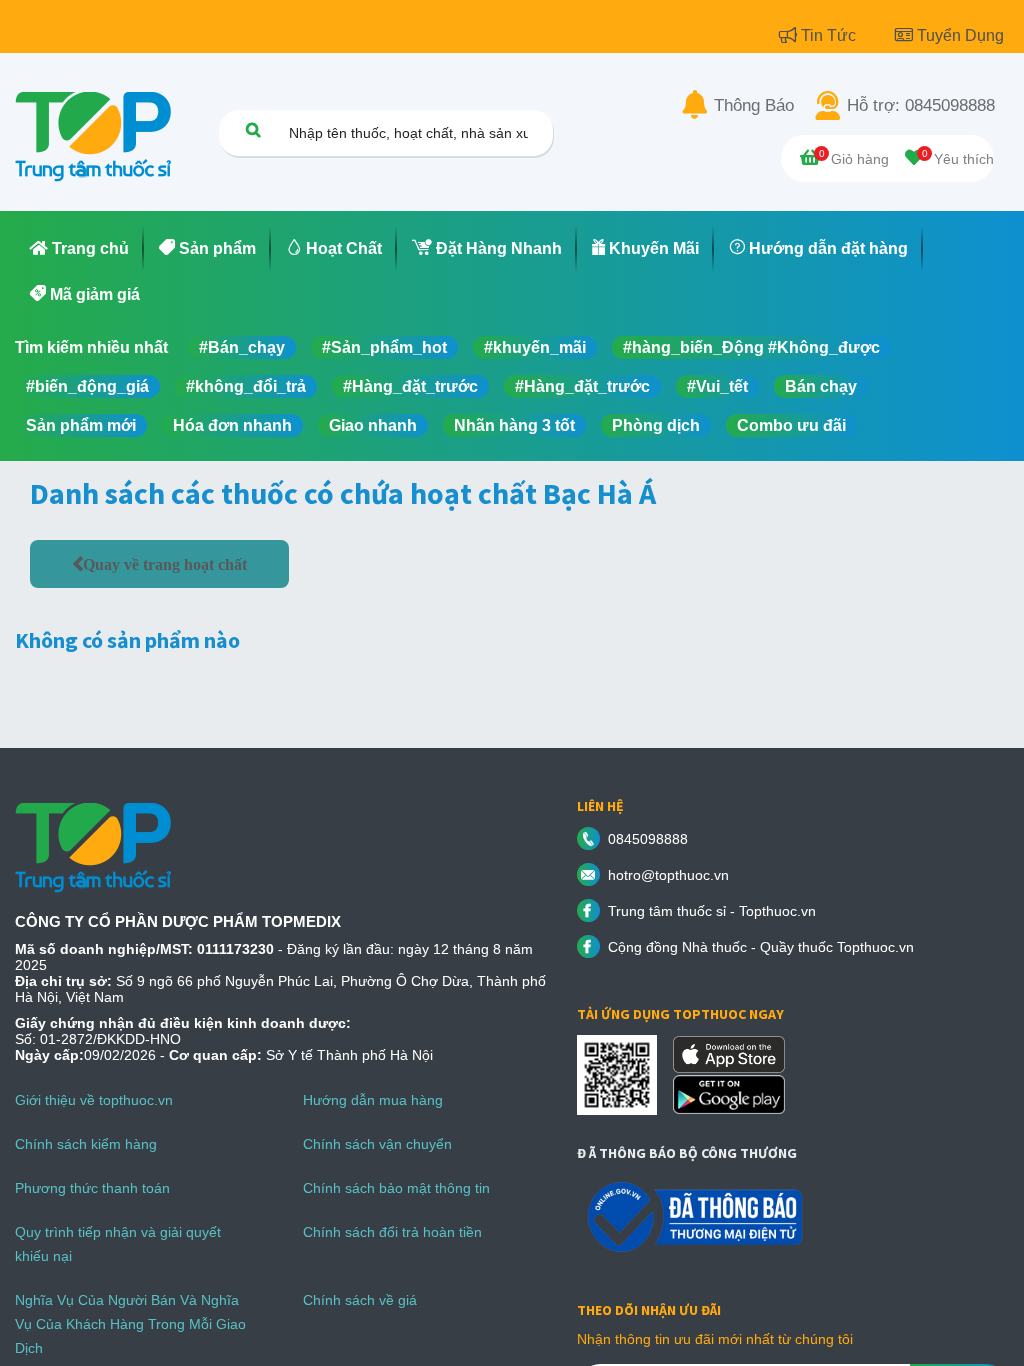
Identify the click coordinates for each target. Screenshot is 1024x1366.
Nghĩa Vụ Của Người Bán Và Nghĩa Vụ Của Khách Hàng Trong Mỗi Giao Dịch (130, 1324)
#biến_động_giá (87, 386)
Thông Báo (754, 106)
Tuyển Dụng (960, 35)
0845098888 (648, 839)
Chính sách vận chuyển (377, 1144)
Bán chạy (821, 386)
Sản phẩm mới (81, 425)
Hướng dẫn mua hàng (373, 1100)
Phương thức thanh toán (92, 1188)
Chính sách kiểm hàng (86, 1144)
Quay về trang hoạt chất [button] (165, 564)
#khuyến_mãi (535, 347)
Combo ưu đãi (791, 425)
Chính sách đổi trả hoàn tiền (392, 1232)
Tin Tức (830, 35)
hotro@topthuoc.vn (668, 875)
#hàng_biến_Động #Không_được (751, 347)
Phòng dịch (656, 425)
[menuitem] (79, 249)
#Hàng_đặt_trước (410, 386)
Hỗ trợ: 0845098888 (921, 106)
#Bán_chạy (242, 347)
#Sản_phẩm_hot (384, 347)
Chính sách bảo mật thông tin (396, 1188)
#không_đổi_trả (246, 386)
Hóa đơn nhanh (232, 425)
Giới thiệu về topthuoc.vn (94, 1100)
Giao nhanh (373, 425)
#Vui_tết (717, 386)
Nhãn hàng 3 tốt (514, 425)
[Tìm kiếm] (253, 129)
